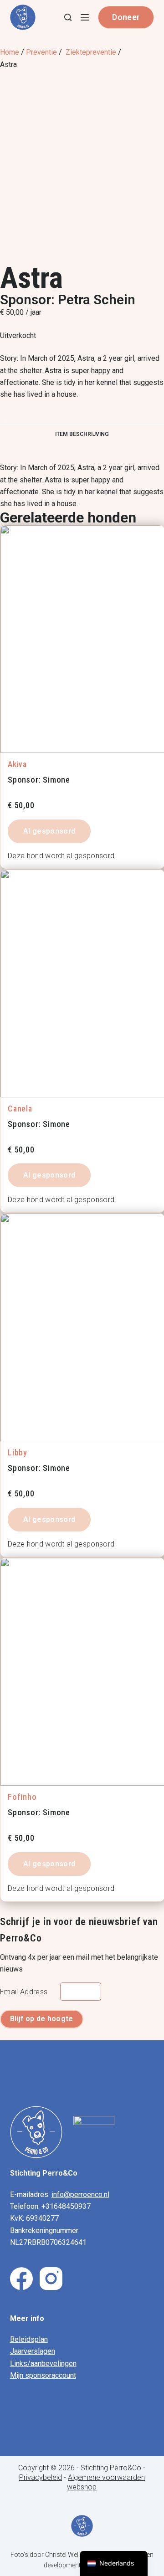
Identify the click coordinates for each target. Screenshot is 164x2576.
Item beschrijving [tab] (82, 434)
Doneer (126, 17)
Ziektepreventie (91, 52)
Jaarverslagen (33, 2351)
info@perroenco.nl (80, 2194)
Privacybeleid (41, 2477)
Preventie (41, 52)
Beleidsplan (29, 2339)
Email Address (24, 1992)
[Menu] (85, 17)
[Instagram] (51, 2279)
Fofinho (22, 1797)
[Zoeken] (68, 17)
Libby (18, 1452)
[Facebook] (21, 2279)
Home (10, 52)
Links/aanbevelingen (43, 2363)
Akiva (17, 764)
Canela (20, 1109)
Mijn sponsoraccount (43, 2375)
